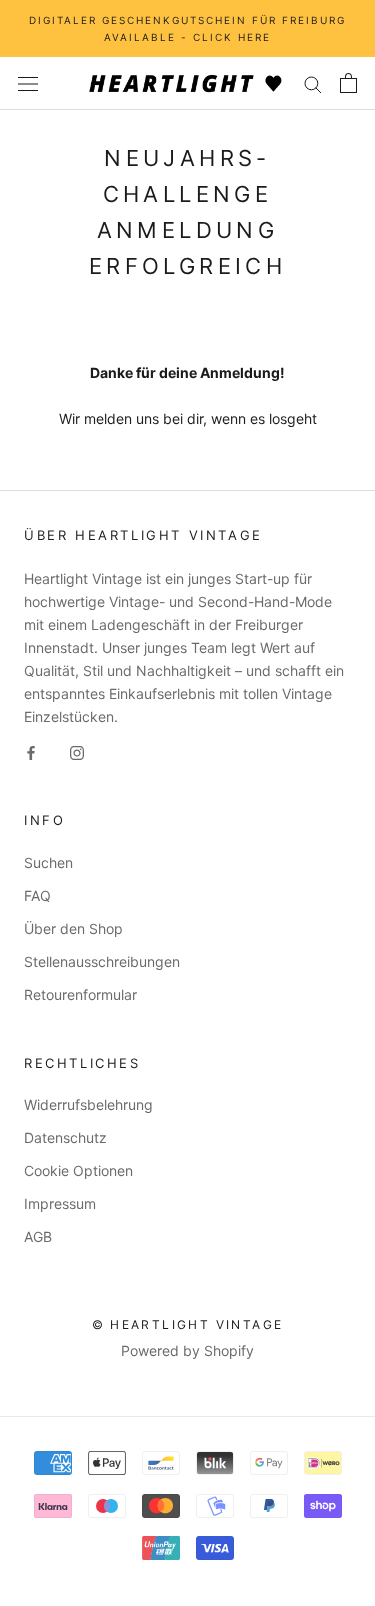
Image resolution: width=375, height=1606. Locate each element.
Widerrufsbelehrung (88, 1104)
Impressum (60, 1203)
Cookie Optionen (78, 1170)
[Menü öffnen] (28, 83)
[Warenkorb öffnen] (348, 83)
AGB (38, 1236)
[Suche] (313, 83)
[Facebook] (31, 750)
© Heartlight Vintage (188, 1324)
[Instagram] (77, 750)
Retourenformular (80, 994)
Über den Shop (73, 928)
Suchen (48, 862)
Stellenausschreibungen (102, 961)
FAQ (37, 895)
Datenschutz (65, 1137)
